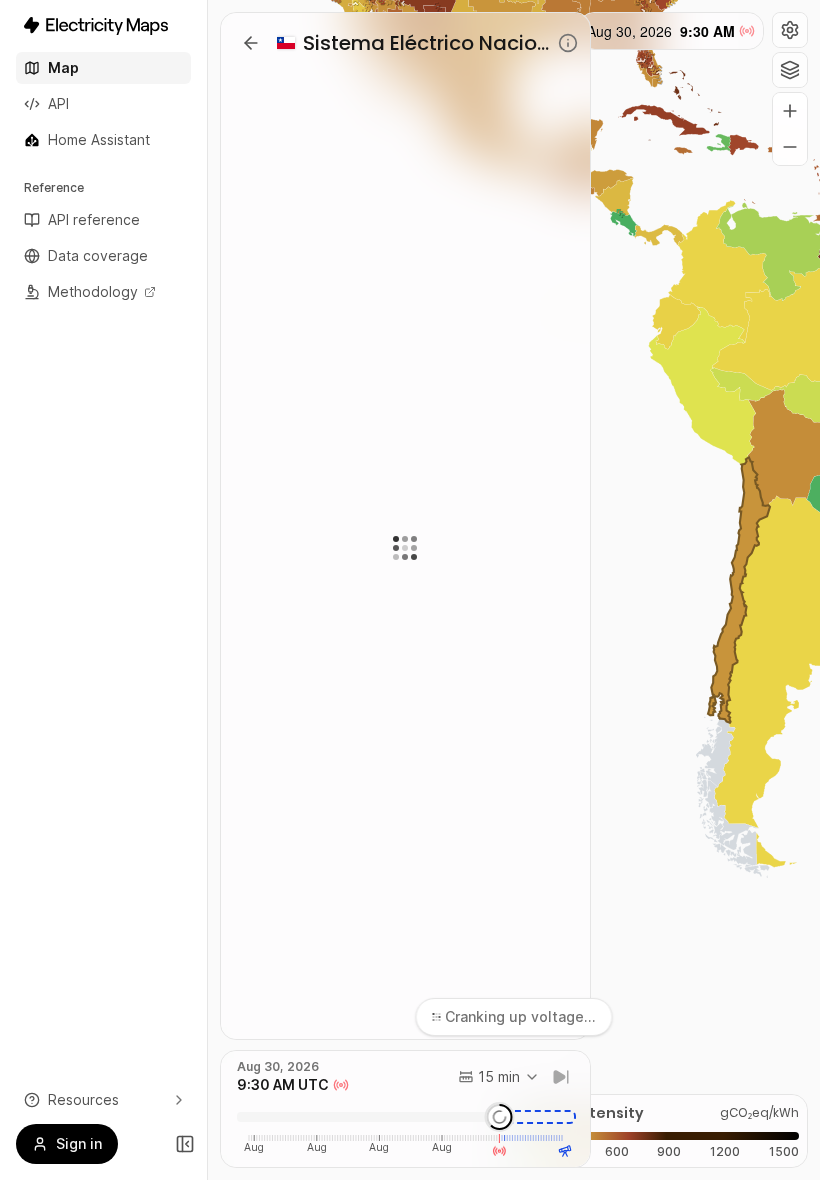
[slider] (500, 1117)
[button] (790, 30)
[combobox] (499, 1077)
